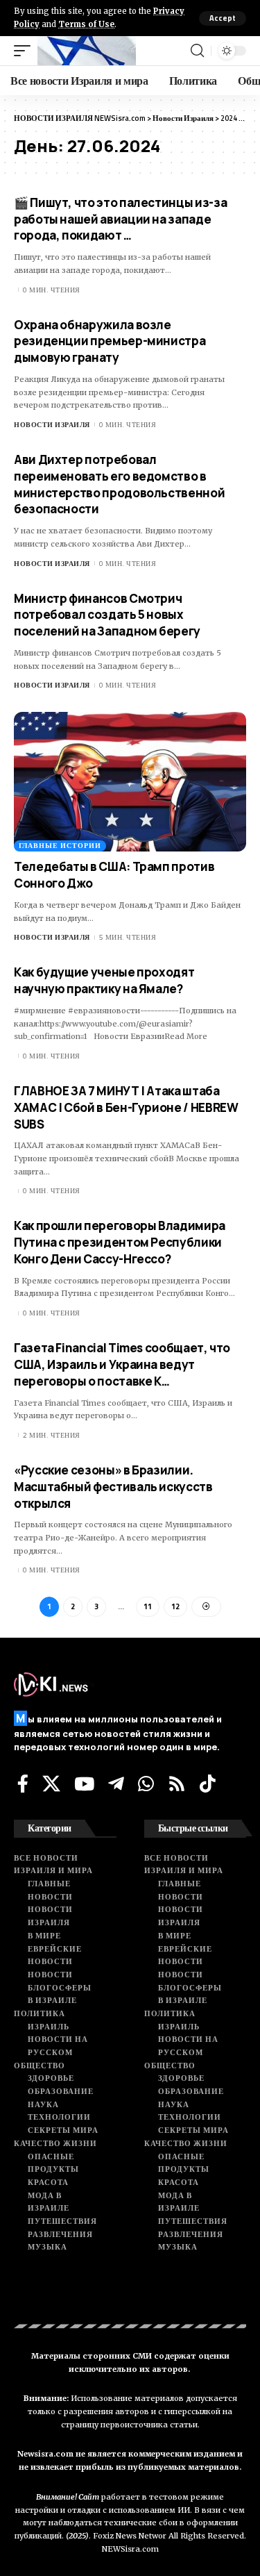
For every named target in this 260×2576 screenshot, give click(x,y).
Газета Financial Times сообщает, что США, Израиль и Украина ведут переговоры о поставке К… (122, 1364)
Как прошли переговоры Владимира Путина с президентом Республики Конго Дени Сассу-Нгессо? (120, 1242)
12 (175, 1606)
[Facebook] (23, 1784)
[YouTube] (84, 1784)
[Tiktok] (208, 1784)
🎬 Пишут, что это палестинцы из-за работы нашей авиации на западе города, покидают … (120, 219)
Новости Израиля (52, 425)
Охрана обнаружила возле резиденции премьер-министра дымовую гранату (110, 341)
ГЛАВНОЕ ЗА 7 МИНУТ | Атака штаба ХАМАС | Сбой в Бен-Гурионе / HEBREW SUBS (126, 1107)
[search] (197, 51)
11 (148, 1606)
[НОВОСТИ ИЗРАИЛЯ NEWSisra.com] (87, 51)
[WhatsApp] (146, 1784)
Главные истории (60, 846)
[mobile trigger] (26, 51)
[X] (51, 1784)
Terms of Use (86, 24)
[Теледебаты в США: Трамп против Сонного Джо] (130, 782)
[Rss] (177, 1784)
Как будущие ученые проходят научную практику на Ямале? (104, 980)
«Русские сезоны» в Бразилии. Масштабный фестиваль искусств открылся (113, 1487)
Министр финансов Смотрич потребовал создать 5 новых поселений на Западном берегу (107, 615)
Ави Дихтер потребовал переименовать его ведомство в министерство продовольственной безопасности (119, 484)
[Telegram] (116, 1784)
